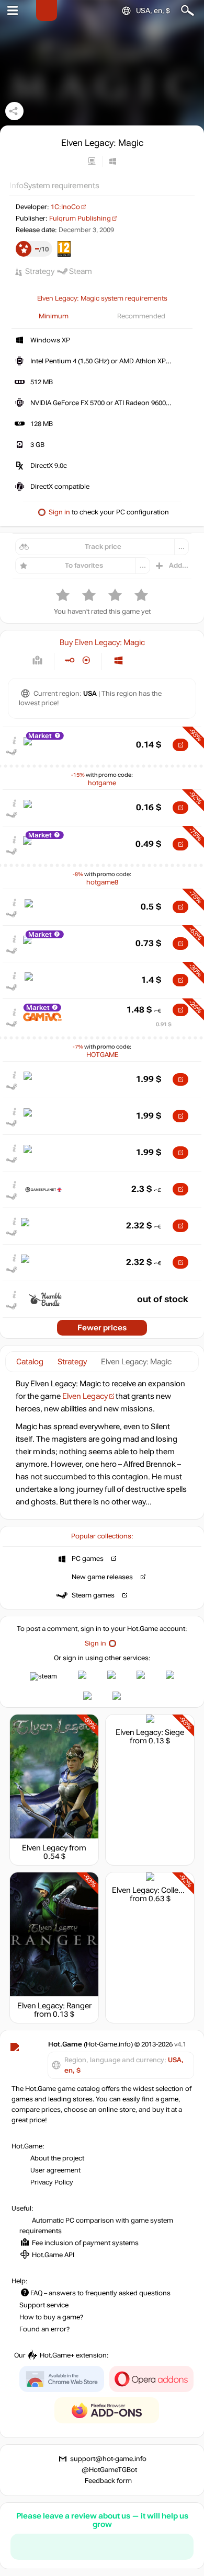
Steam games (93, 1595)
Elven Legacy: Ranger (54, 2006)
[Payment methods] (37, 660)
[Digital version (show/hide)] (69, 660)
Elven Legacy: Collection (154, 1890)
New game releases (102, 1577)
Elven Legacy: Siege (150, 1732)
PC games (88, 1559)
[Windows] (118, 660)
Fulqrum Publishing (80, 218)
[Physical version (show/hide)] (87, 660)
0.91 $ (164, 1024)
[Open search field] (188, 11)
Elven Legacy (85, 1396)
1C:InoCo (65, 207)
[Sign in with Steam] (43, 1676)
